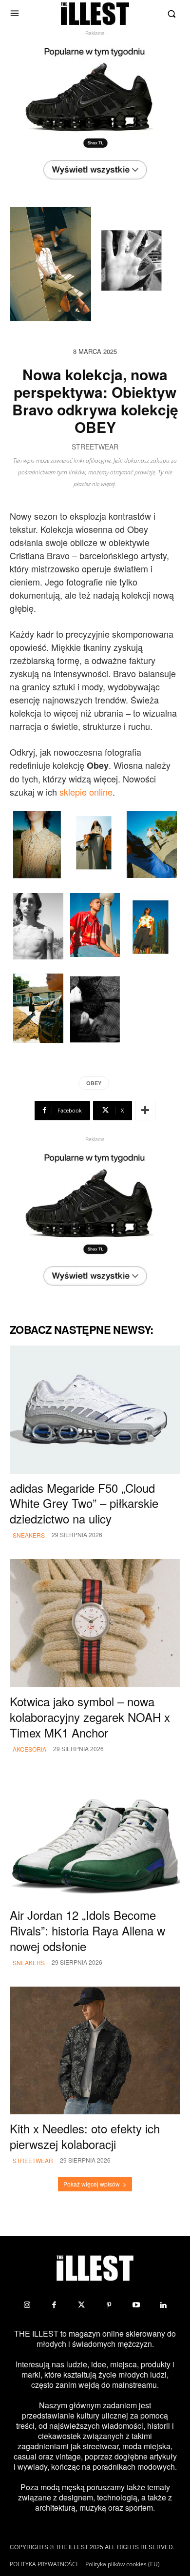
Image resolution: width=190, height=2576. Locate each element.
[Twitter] (81, 2305)
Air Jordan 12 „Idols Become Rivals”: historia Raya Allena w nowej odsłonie (87, 1930)
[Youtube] (136, 2305)
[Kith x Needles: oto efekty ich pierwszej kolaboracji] (95, 2051)
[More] (145, 1111)
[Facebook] (54, 2305)
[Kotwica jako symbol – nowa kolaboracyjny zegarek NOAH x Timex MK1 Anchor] (95, 1623)
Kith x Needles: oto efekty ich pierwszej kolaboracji (85, 2136)
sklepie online (86, 792)
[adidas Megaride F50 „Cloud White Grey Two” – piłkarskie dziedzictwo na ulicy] (95, 1410)
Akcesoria (29, 1749)
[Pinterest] (109, 2305)
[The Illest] (95, 14)
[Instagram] (27, 2305)
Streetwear (95, 447)
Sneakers (29, 1535)
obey (94, 1083)
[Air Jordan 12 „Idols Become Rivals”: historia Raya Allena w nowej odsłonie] (95, 1837)
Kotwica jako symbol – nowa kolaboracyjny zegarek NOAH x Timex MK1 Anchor (90, 1717)
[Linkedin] (163, 2305)
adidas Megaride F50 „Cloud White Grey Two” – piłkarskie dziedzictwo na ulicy (84, 1503)
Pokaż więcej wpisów (92, 2184)
